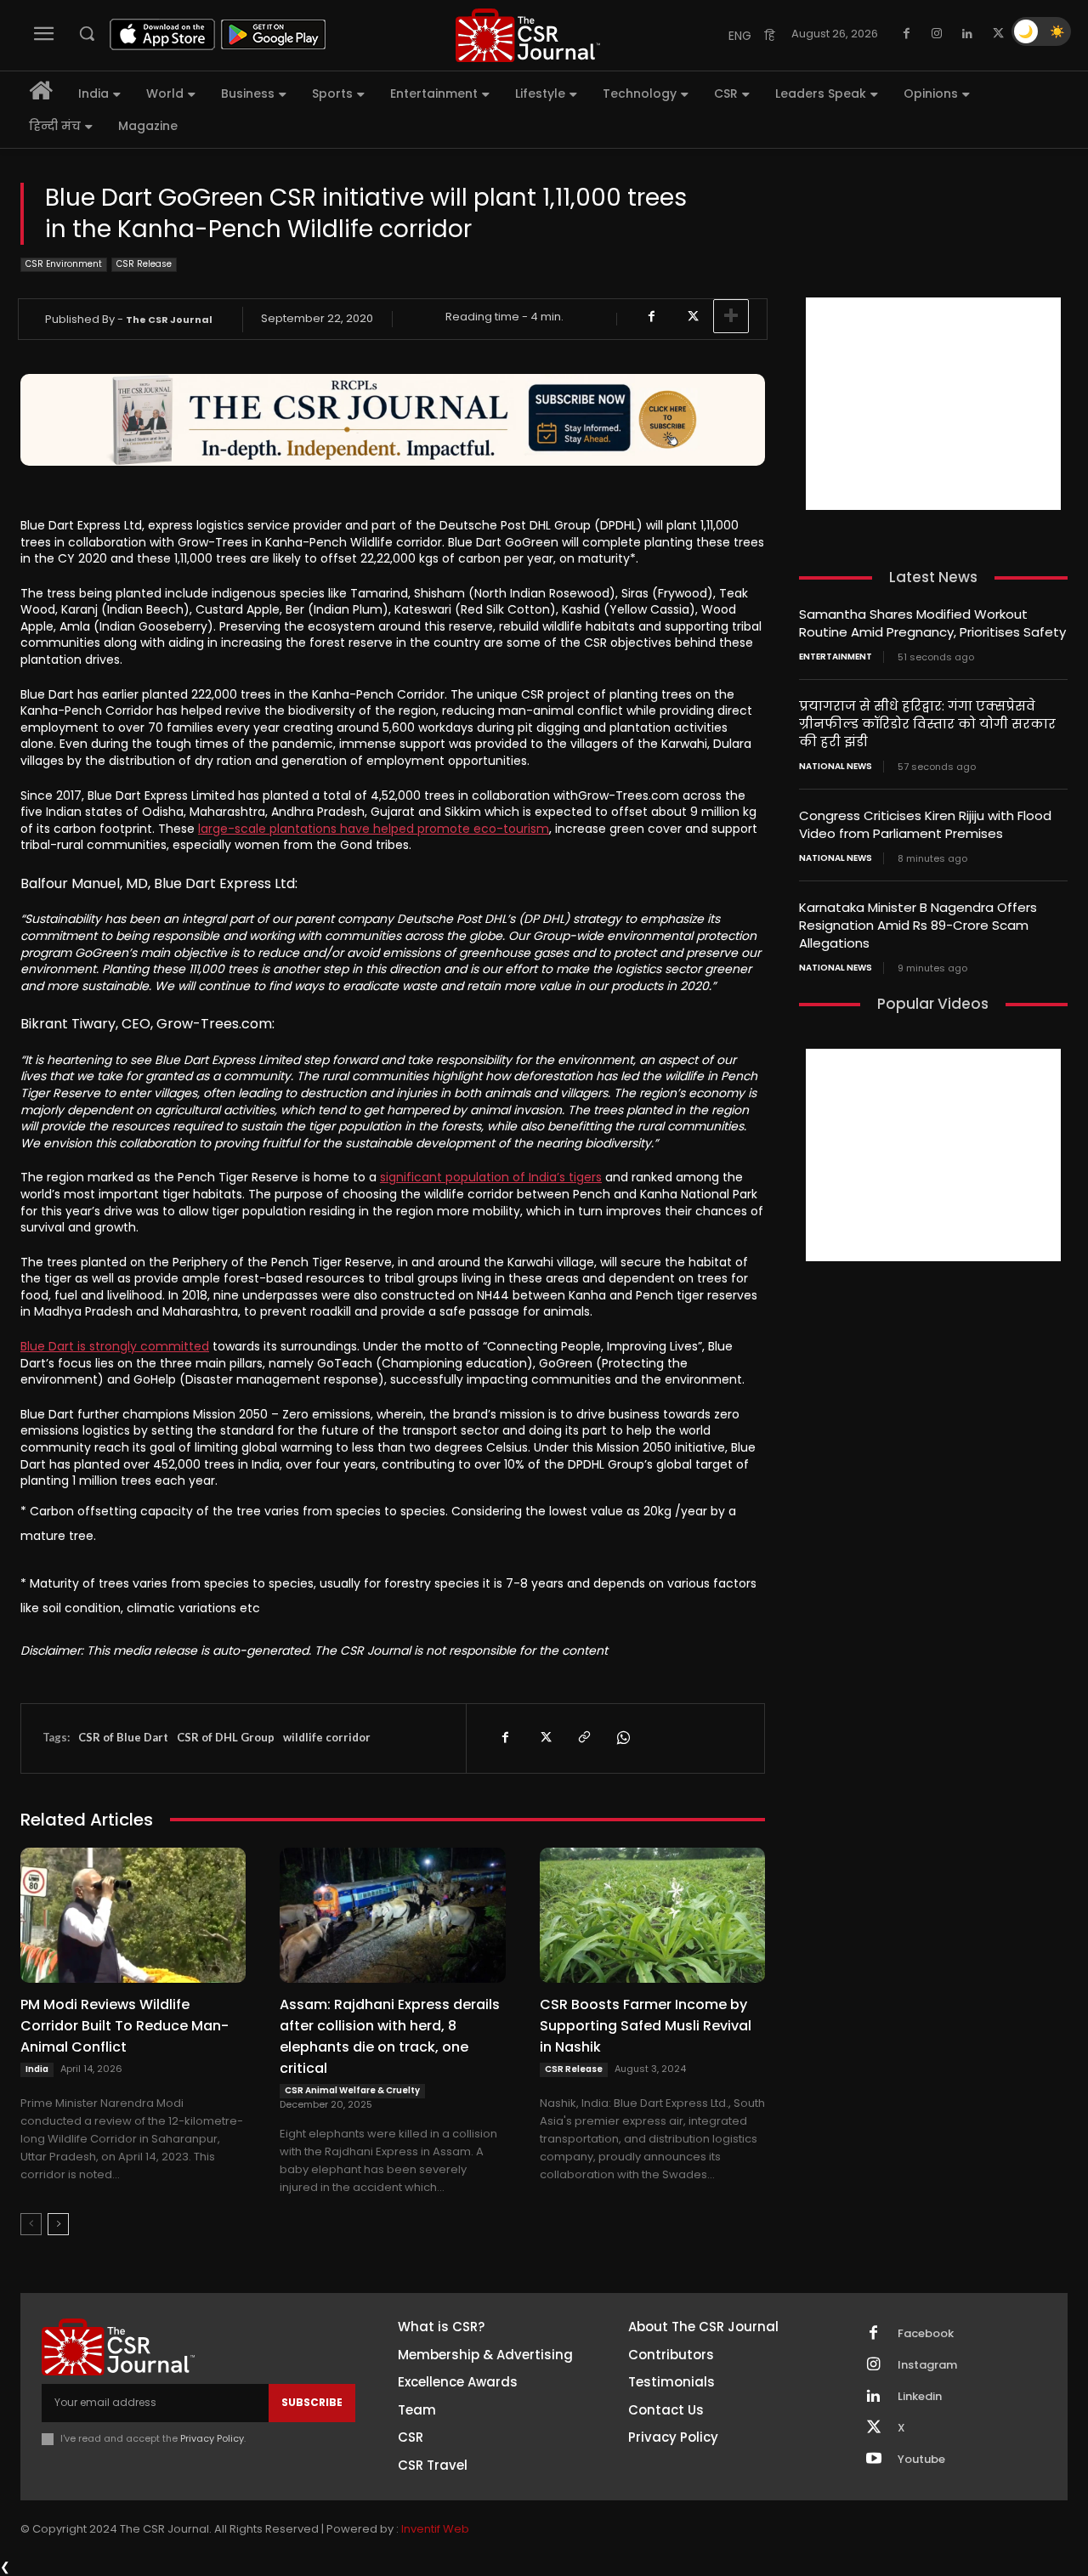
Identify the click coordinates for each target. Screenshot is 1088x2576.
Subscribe (312, 2402)
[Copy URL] (583, 1738)
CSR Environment (64, 264)
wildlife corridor (327, 1737)
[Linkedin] (967, 34)
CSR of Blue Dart (123, 1737)
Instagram (927, 2365)
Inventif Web (435, 2529)
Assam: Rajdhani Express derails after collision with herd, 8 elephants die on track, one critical (390, 2036)
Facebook (926, 2334)
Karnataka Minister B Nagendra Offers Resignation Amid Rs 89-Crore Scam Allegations (918, 925)
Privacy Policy (212, 2438)
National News (836, 767)
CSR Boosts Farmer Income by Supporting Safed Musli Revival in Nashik (646, 2026)
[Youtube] (874, 2460)
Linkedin (920, 2397)
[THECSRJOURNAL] (528, 35)
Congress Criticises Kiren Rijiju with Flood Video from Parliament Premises (925, 824)
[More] (731, 316)
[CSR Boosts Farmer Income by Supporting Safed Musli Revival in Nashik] (652, 1915)
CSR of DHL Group (226, 1737)
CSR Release (144, 264)
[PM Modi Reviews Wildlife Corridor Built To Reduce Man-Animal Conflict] (133, 1915)
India (37, 2069)
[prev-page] (31, 2224)
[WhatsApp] (622, 1738)
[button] (87, 33)
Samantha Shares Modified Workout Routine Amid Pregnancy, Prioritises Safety (932, 623)
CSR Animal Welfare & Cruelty (352, 2090)
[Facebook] (906, 34)
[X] (998, 34)
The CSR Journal (169, 320)
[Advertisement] (933, 404)
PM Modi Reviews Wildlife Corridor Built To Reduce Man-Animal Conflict (125, 2026)
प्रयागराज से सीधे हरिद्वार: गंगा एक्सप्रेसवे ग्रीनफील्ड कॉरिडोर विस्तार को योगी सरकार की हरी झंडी (927, 724)
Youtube (921, 2460)
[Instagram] (937, 34)
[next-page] (58, 2224)
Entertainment (836, 657)
